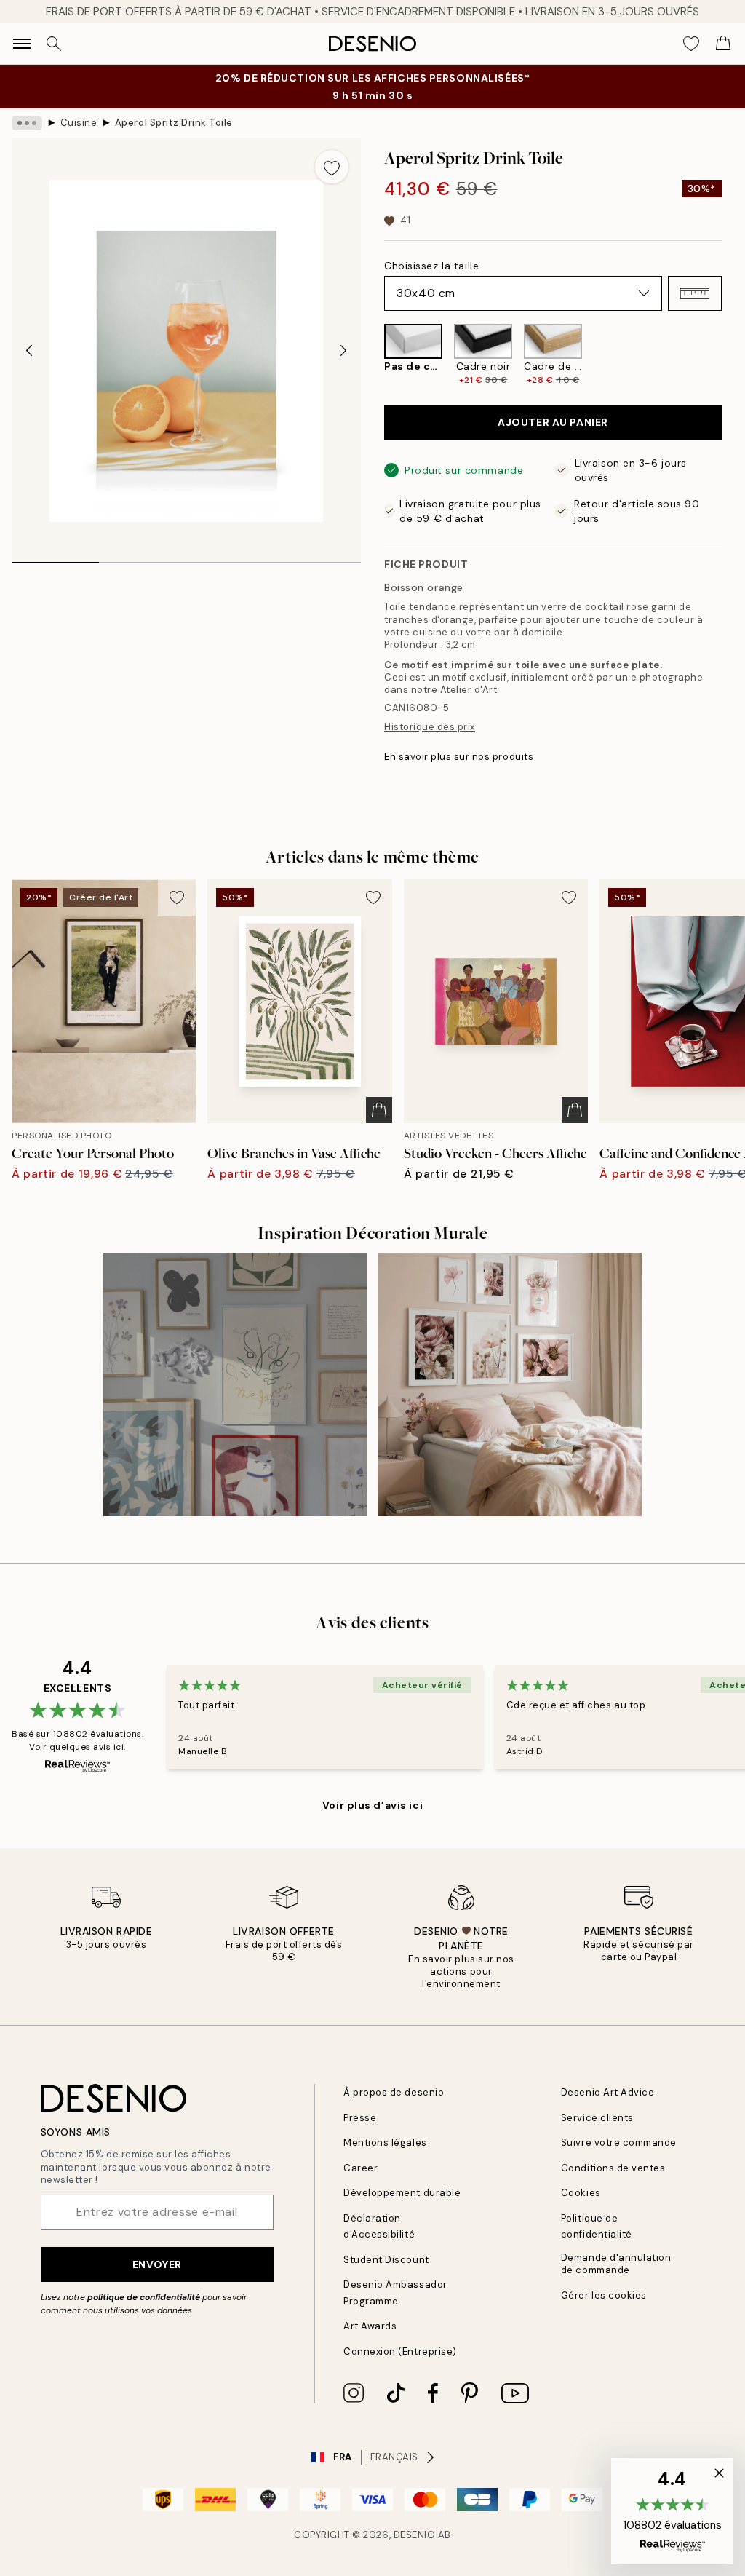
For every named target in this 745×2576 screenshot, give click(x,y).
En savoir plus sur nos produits (459, 757)
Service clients (597, 2118)
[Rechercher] (54, 44)
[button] (695, 293)
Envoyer (157, 2264)
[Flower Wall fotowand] (510, 1384)
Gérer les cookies (604, 2295)
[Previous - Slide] (29, 351)
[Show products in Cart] (723, 44)
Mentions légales (385, 2143)
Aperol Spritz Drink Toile (174, 123)
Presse (360, 2118)
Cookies (581, 2193)
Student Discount (386, 2260)
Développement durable (402, 2193)
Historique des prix (430, 727)
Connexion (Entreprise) (400, 2351)
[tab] (55, 558)
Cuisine (79, 123)
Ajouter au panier (553, 422)
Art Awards (370, 2326)
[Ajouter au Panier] (379, 1110)
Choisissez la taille (431, 266)
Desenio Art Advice (607, 2092)
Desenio (415, 2535)
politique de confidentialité (144, 2297)
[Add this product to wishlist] (332, 167)
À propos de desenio (394, 2092)
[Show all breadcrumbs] (27, 123)
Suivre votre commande (619, 2143)
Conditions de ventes (613, 2168)
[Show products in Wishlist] (691, 44)
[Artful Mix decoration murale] (235, 1384)
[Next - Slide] (343, 351)
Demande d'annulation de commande (616, 2264)
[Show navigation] (22, 44)
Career (360, 2168)
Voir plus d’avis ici (372, 1805)
